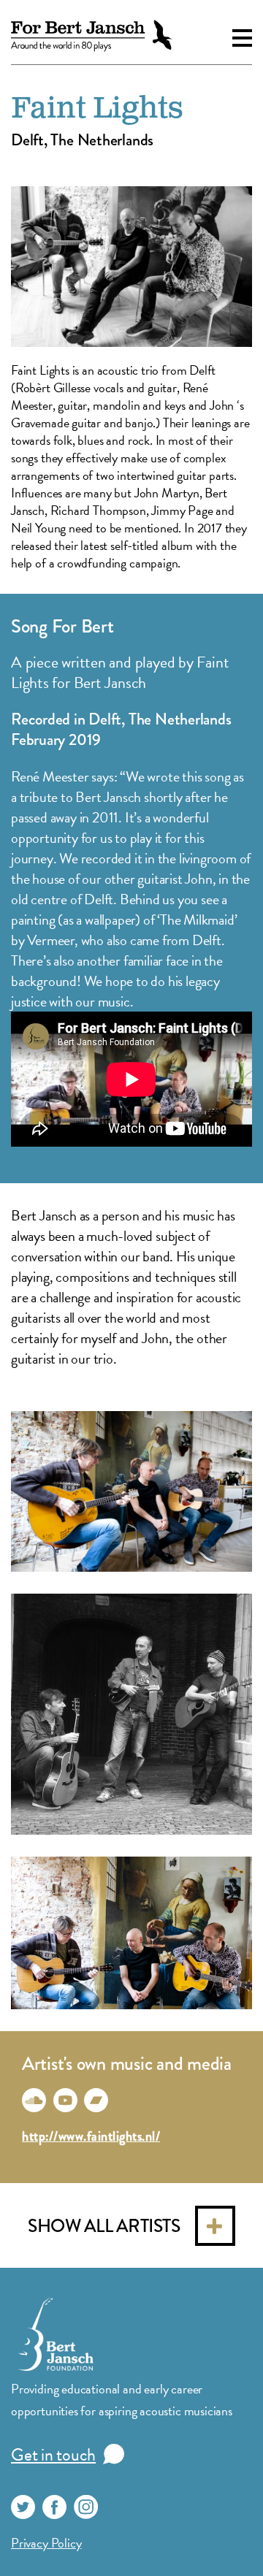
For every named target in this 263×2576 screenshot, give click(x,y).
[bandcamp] (96, 2100)
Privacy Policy (46, 2543)
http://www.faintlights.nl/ (91, 2136)
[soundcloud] (34, 2100)
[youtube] (65, 2100)
